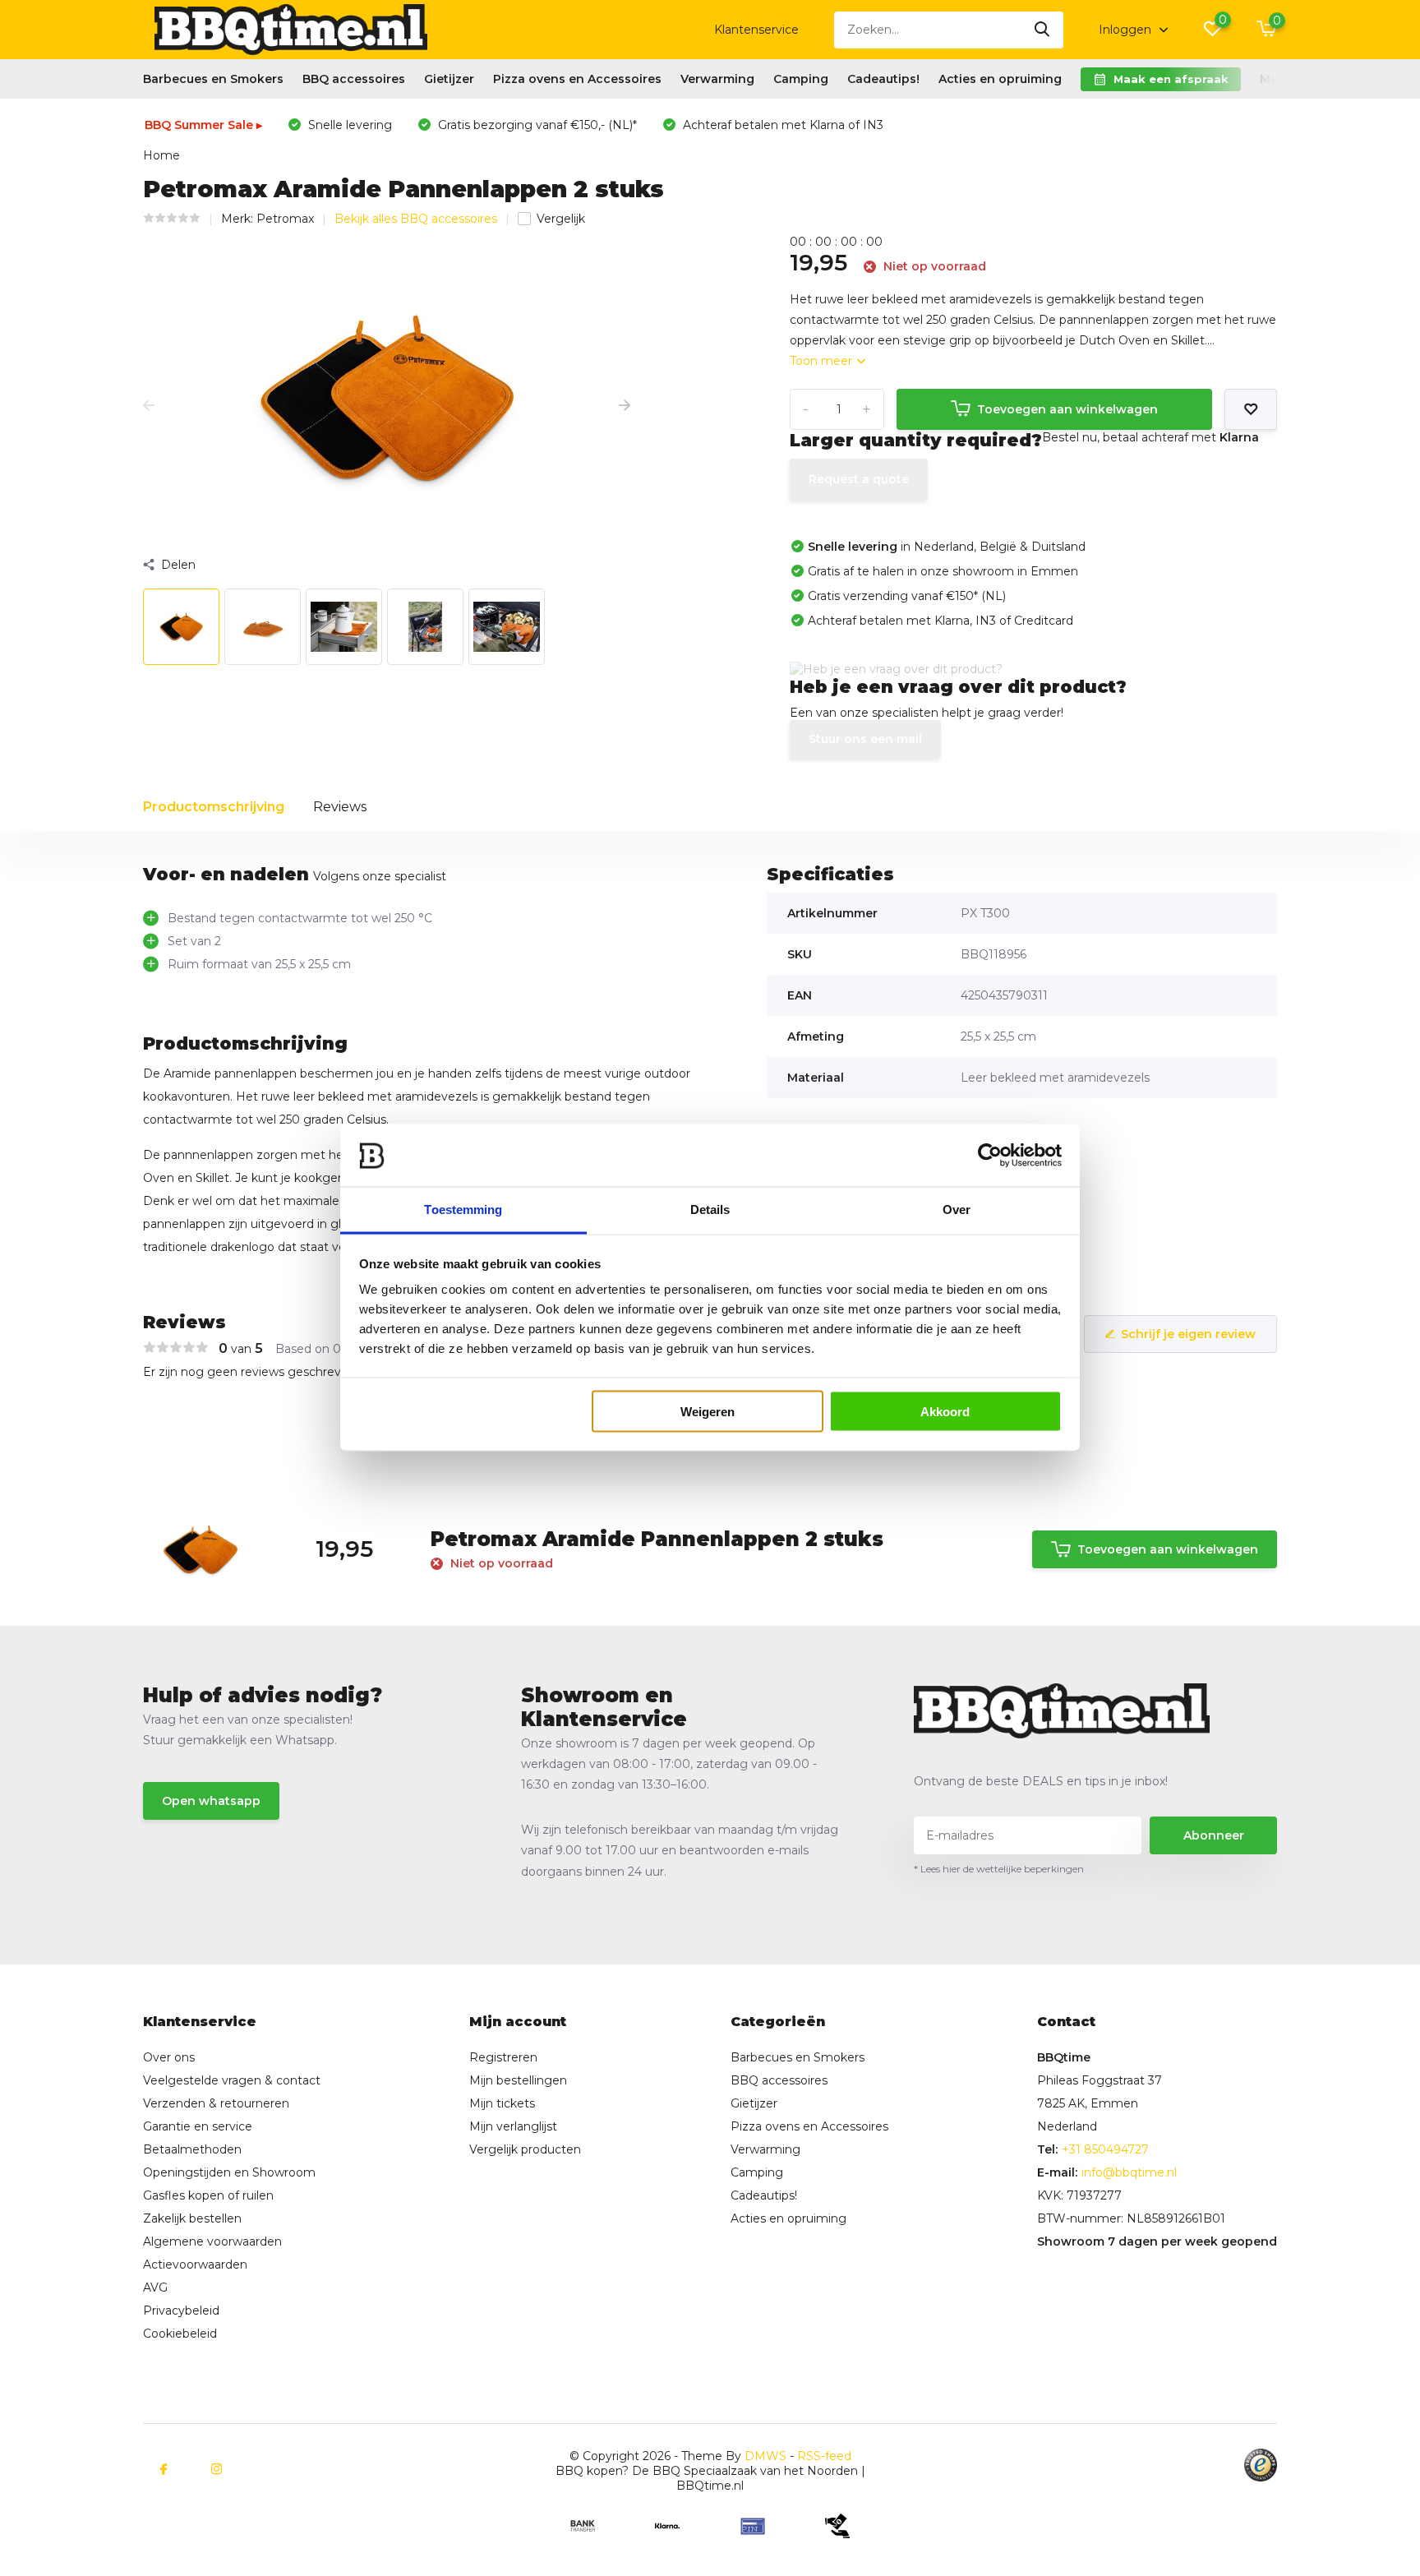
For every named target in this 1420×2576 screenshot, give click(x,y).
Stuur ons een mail (865, 739)
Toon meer (823, 361)
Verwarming (717, 79)
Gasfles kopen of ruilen (208, 2195)
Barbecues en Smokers (213, 79)
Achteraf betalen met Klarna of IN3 (781, 125)
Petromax (285, 219)
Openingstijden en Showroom (229, 2172)
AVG (155, 2287)
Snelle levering (348, 125)
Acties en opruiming (1000, 79)
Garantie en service (198, 2126)
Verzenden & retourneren (216, 2103)
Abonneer (1214, 1835)
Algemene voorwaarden (212, 2241)
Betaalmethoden (192, 2149)
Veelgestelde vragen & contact (232, 2080)
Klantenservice (756, 30)
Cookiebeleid (180, 2334)
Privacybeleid (181, 2311)
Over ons (169, 2057)
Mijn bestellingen (518, 2080)
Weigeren (708, 1412)
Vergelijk (561, 219)
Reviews (340, 807)
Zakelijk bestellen (192, 2218)
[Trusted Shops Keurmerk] (1261, 2465)
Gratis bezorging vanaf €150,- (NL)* (536, 125)
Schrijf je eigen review (1188, 1334)
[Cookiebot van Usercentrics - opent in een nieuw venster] (990, 1156)
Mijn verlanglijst (513, 2126)
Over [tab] (957, 1210)
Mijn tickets (502, 2103)
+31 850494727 (1105, 2149)
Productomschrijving (214, 807)
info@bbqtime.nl (1129, 2172)
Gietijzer (449, 79)
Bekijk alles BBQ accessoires (416, 219)
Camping (801, 79)
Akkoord (945, 1412)
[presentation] (149, 406)
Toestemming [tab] (463, 1210)
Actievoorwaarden (195, 2264)
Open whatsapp (211, 1801)
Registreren (503, 2057)
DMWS (765, 2456)
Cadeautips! (883, 79)
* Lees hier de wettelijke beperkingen (999, 1869)
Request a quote (859, 479)
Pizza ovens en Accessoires (577, 79)
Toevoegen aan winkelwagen (1067, 409)
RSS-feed (824, 2456)
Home (161, 155)
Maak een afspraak (1171, 79)
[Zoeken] (1043, 30)
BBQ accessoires (354, 79)
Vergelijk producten (525, 2149)
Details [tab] (710, 1210)
